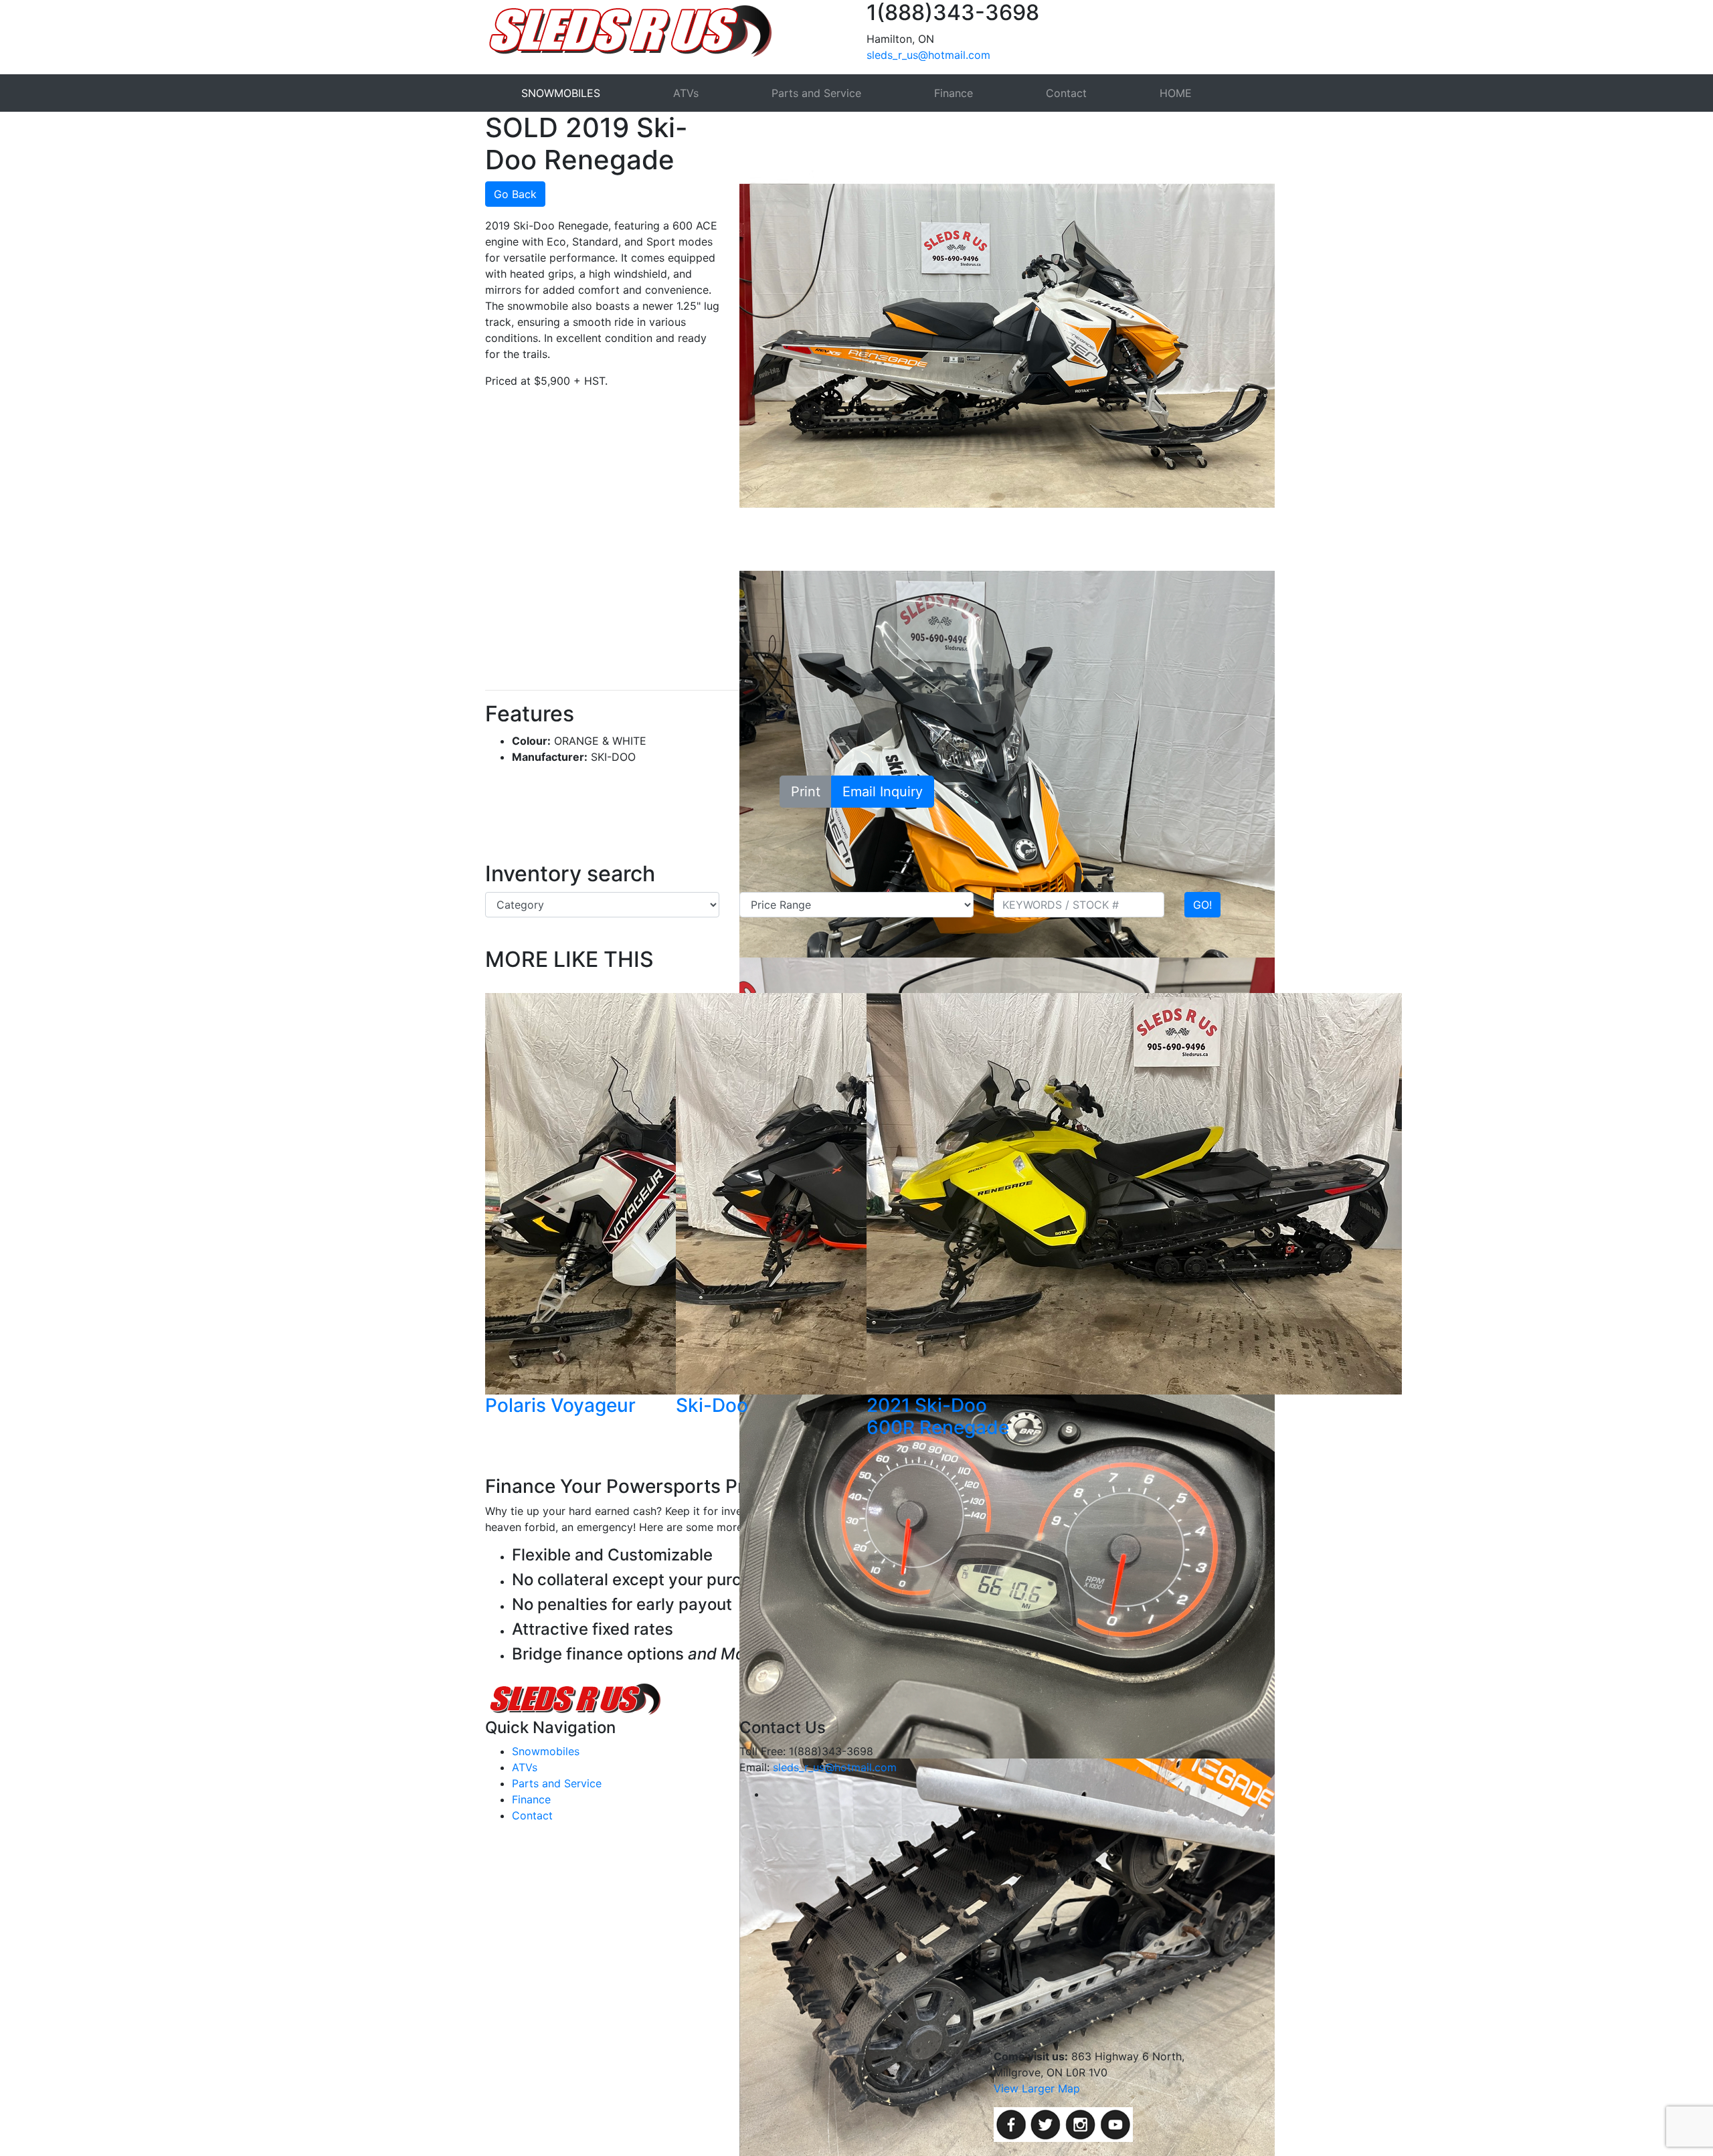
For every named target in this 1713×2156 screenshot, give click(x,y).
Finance (954, 93)
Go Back (515, 194)
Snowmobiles (546, 1751)
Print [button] (806, 792)
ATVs (686, 93)
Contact (1066, 93)
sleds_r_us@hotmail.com (928, 55)
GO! (1202, 905)
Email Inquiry (883, 792)
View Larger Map (1037, 2088)
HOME (1176, 93)
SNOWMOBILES (561, 93)
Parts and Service (816, 93)
